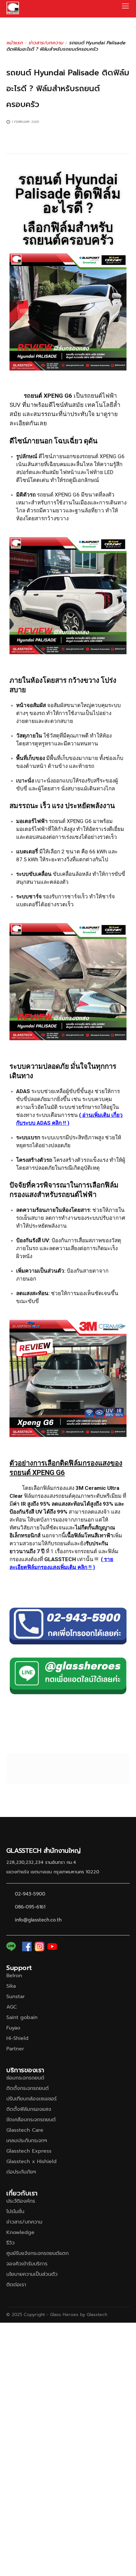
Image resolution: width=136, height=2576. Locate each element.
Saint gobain (22, 2017)
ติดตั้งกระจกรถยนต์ (28, 2088)
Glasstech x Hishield (31, 2161)
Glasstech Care (25, 2130)
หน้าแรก (15, 43)
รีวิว (10, 2243)
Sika (11, 1986)
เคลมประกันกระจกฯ (27, 2141)
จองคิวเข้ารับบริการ (27, 2264)
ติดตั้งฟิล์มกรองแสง (29, 2109)
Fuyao (13, 2028)
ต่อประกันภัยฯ (21, 2172)
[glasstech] (13, 8)
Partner (15, 2049)
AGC (12, 2007)
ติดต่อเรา (16, 2285)
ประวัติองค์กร (21, 2201)
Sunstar (15, 1997)
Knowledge (20, 2232)
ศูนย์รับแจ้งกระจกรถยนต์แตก (37, 2253)
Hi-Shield (17, 2038)
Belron (14, 1976)
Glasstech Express (29, 2151)
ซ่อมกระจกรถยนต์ (25, 2078)
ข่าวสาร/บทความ (46, 43)
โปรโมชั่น (15, 2212)
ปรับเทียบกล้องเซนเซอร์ (31, 2099)
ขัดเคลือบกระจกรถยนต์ (31, 2120)
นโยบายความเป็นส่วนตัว (32, 2274)
